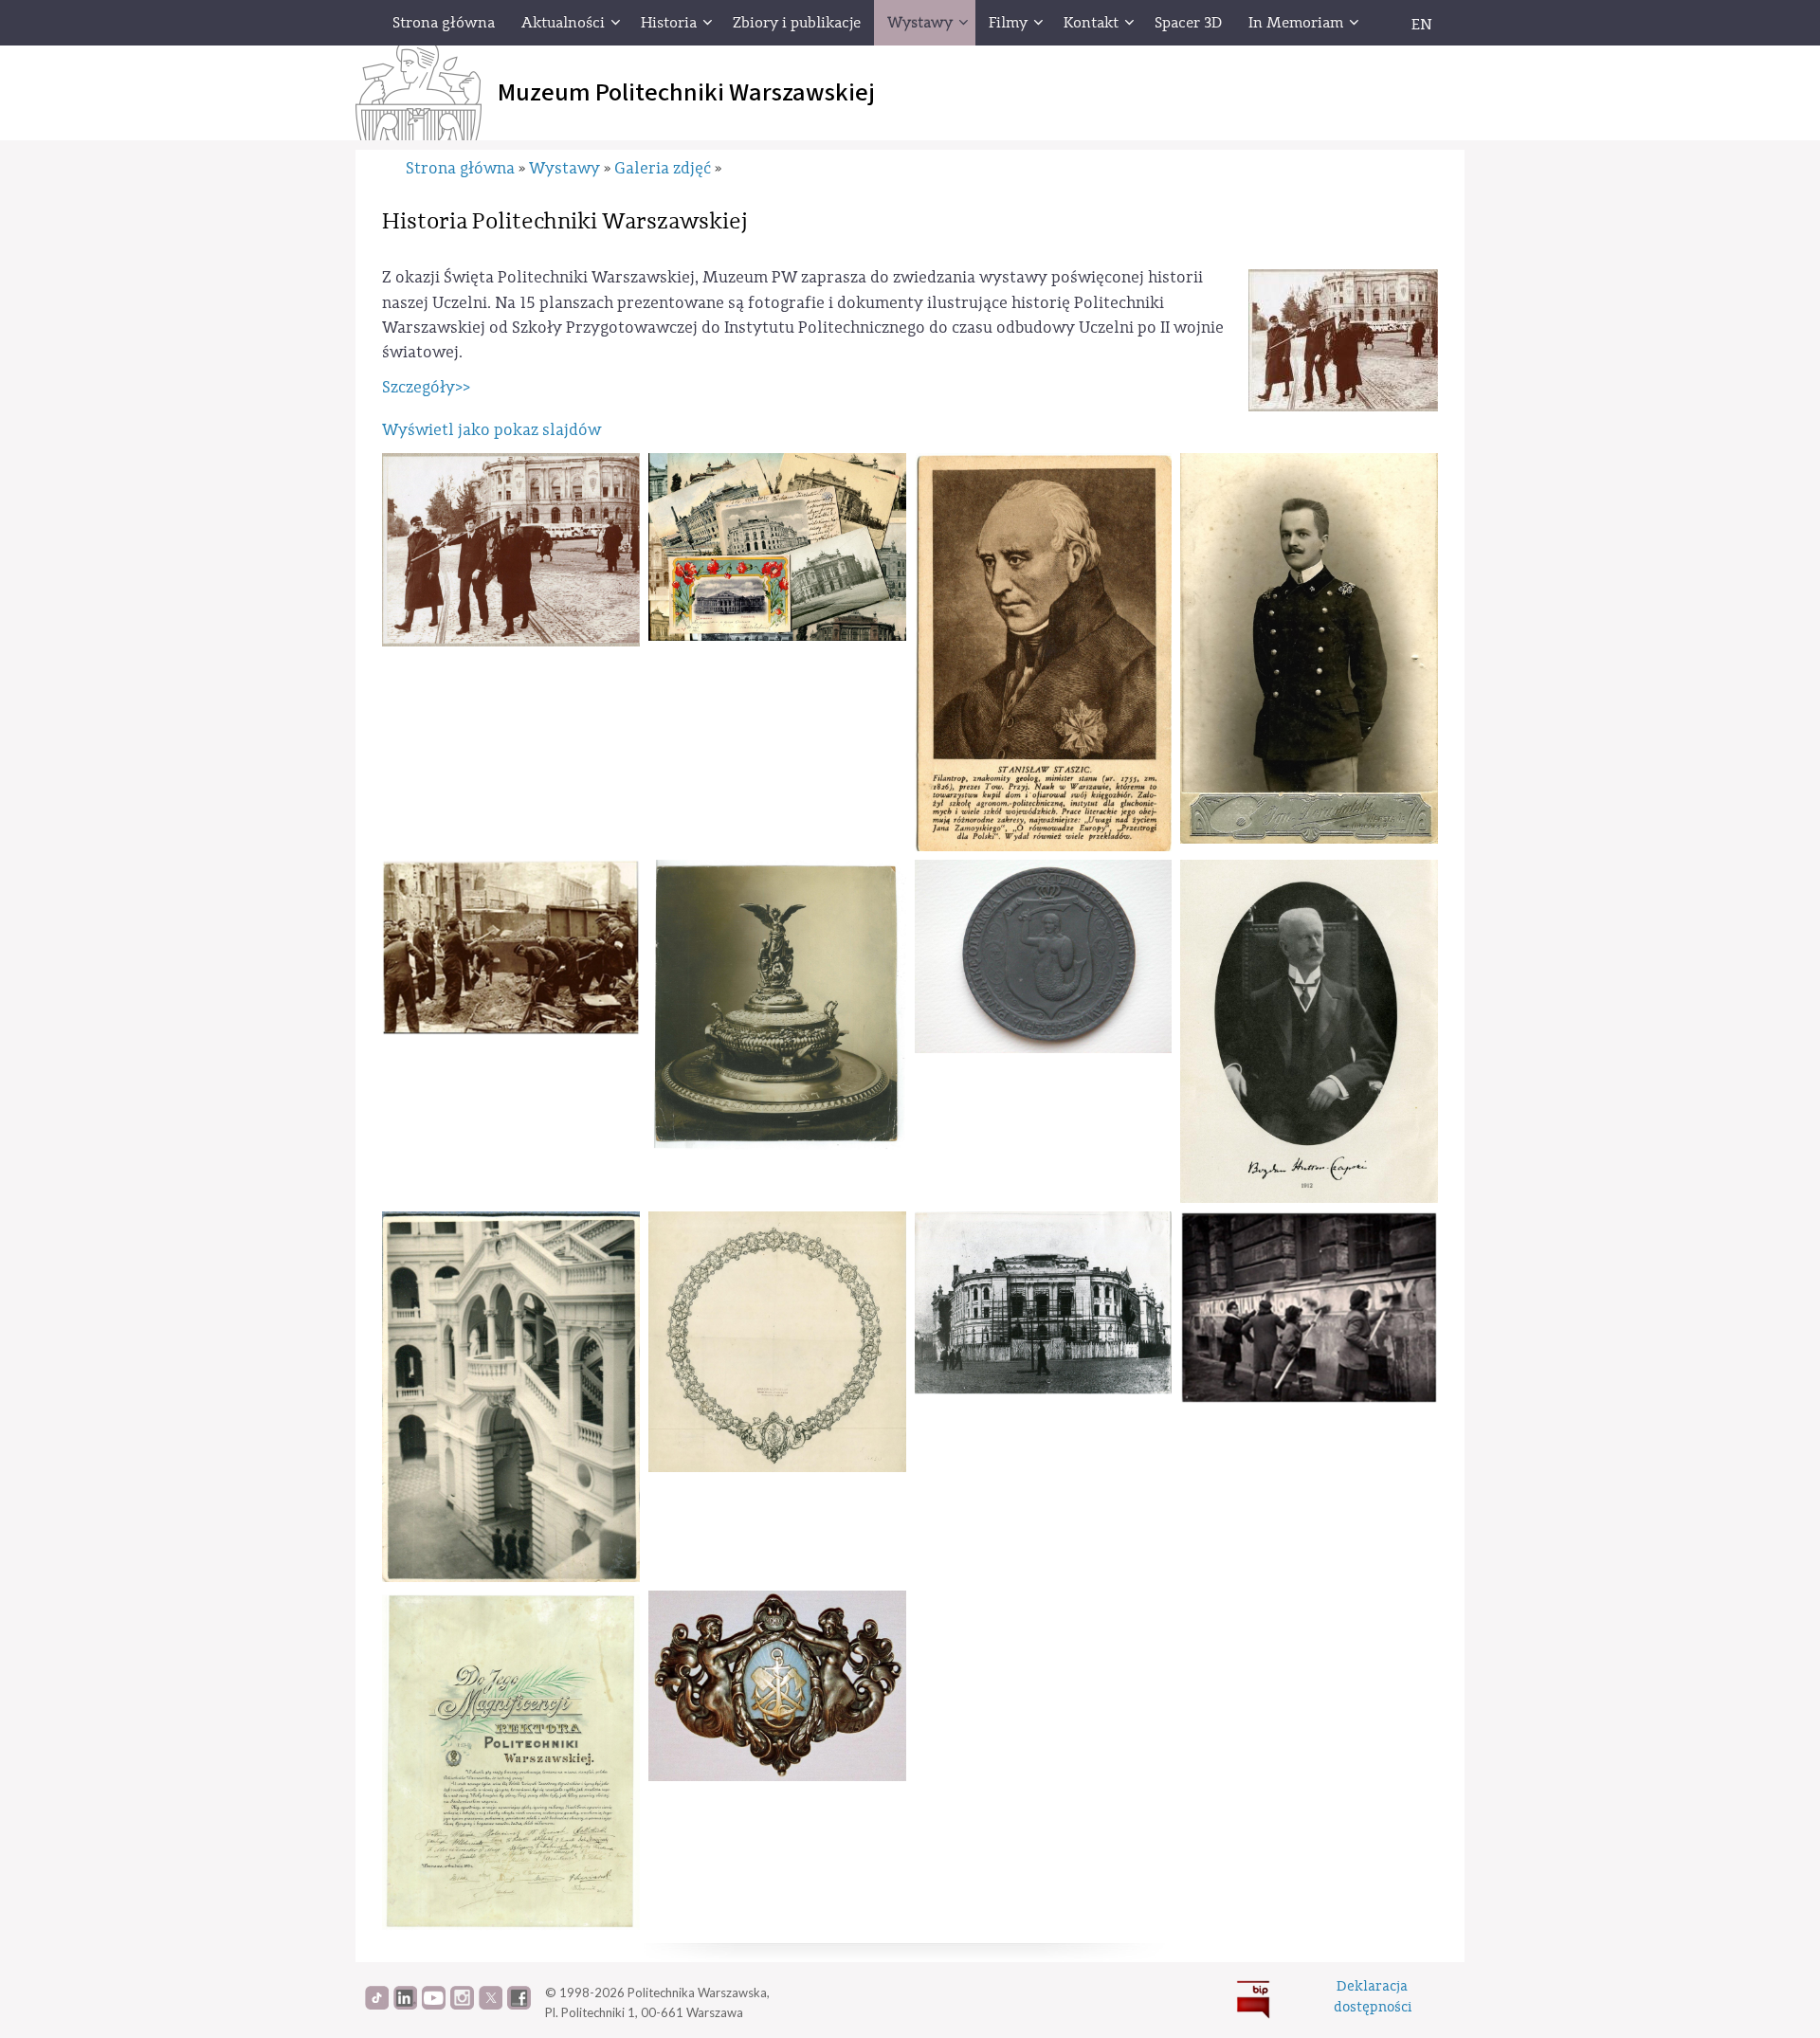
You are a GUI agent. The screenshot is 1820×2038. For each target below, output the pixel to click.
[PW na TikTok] (377, 2005)
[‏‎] (1379, 23)
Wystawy (564, 168)
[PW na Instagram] (462, 2005)
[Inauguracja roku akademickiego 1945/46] (511, 550)
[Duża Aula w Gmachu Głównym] (511, 1397)
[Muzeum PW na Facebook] (519, 2005)
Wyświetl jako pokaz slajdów (491, 430)
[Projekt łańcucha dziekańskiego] (777, 1342)
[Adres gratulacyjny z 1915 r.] (511, 1762)
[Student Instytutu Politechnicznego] (1309, 648)
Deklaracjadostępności (1373, 1996)
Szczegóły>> (426, 387)
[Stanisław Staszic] (1044, 652)
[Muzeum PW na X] (491, 2005)
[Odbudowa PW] (511, 947)
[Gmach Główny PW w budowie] (1044, 1303)
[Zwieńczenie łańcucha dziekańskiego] (777, 1686)
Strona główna (460, 168)
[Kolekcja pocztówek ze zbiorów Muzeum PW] (777, 547)
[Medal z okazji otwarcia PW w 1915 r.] (1044, 956)
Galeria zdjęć (663, 168)
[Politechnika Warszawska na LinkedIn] (405, 2005)
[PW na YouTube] (434, 2005)
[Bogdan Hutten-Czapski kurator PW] (1309, 1031)
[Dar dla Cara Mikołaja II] (777, 1005)
